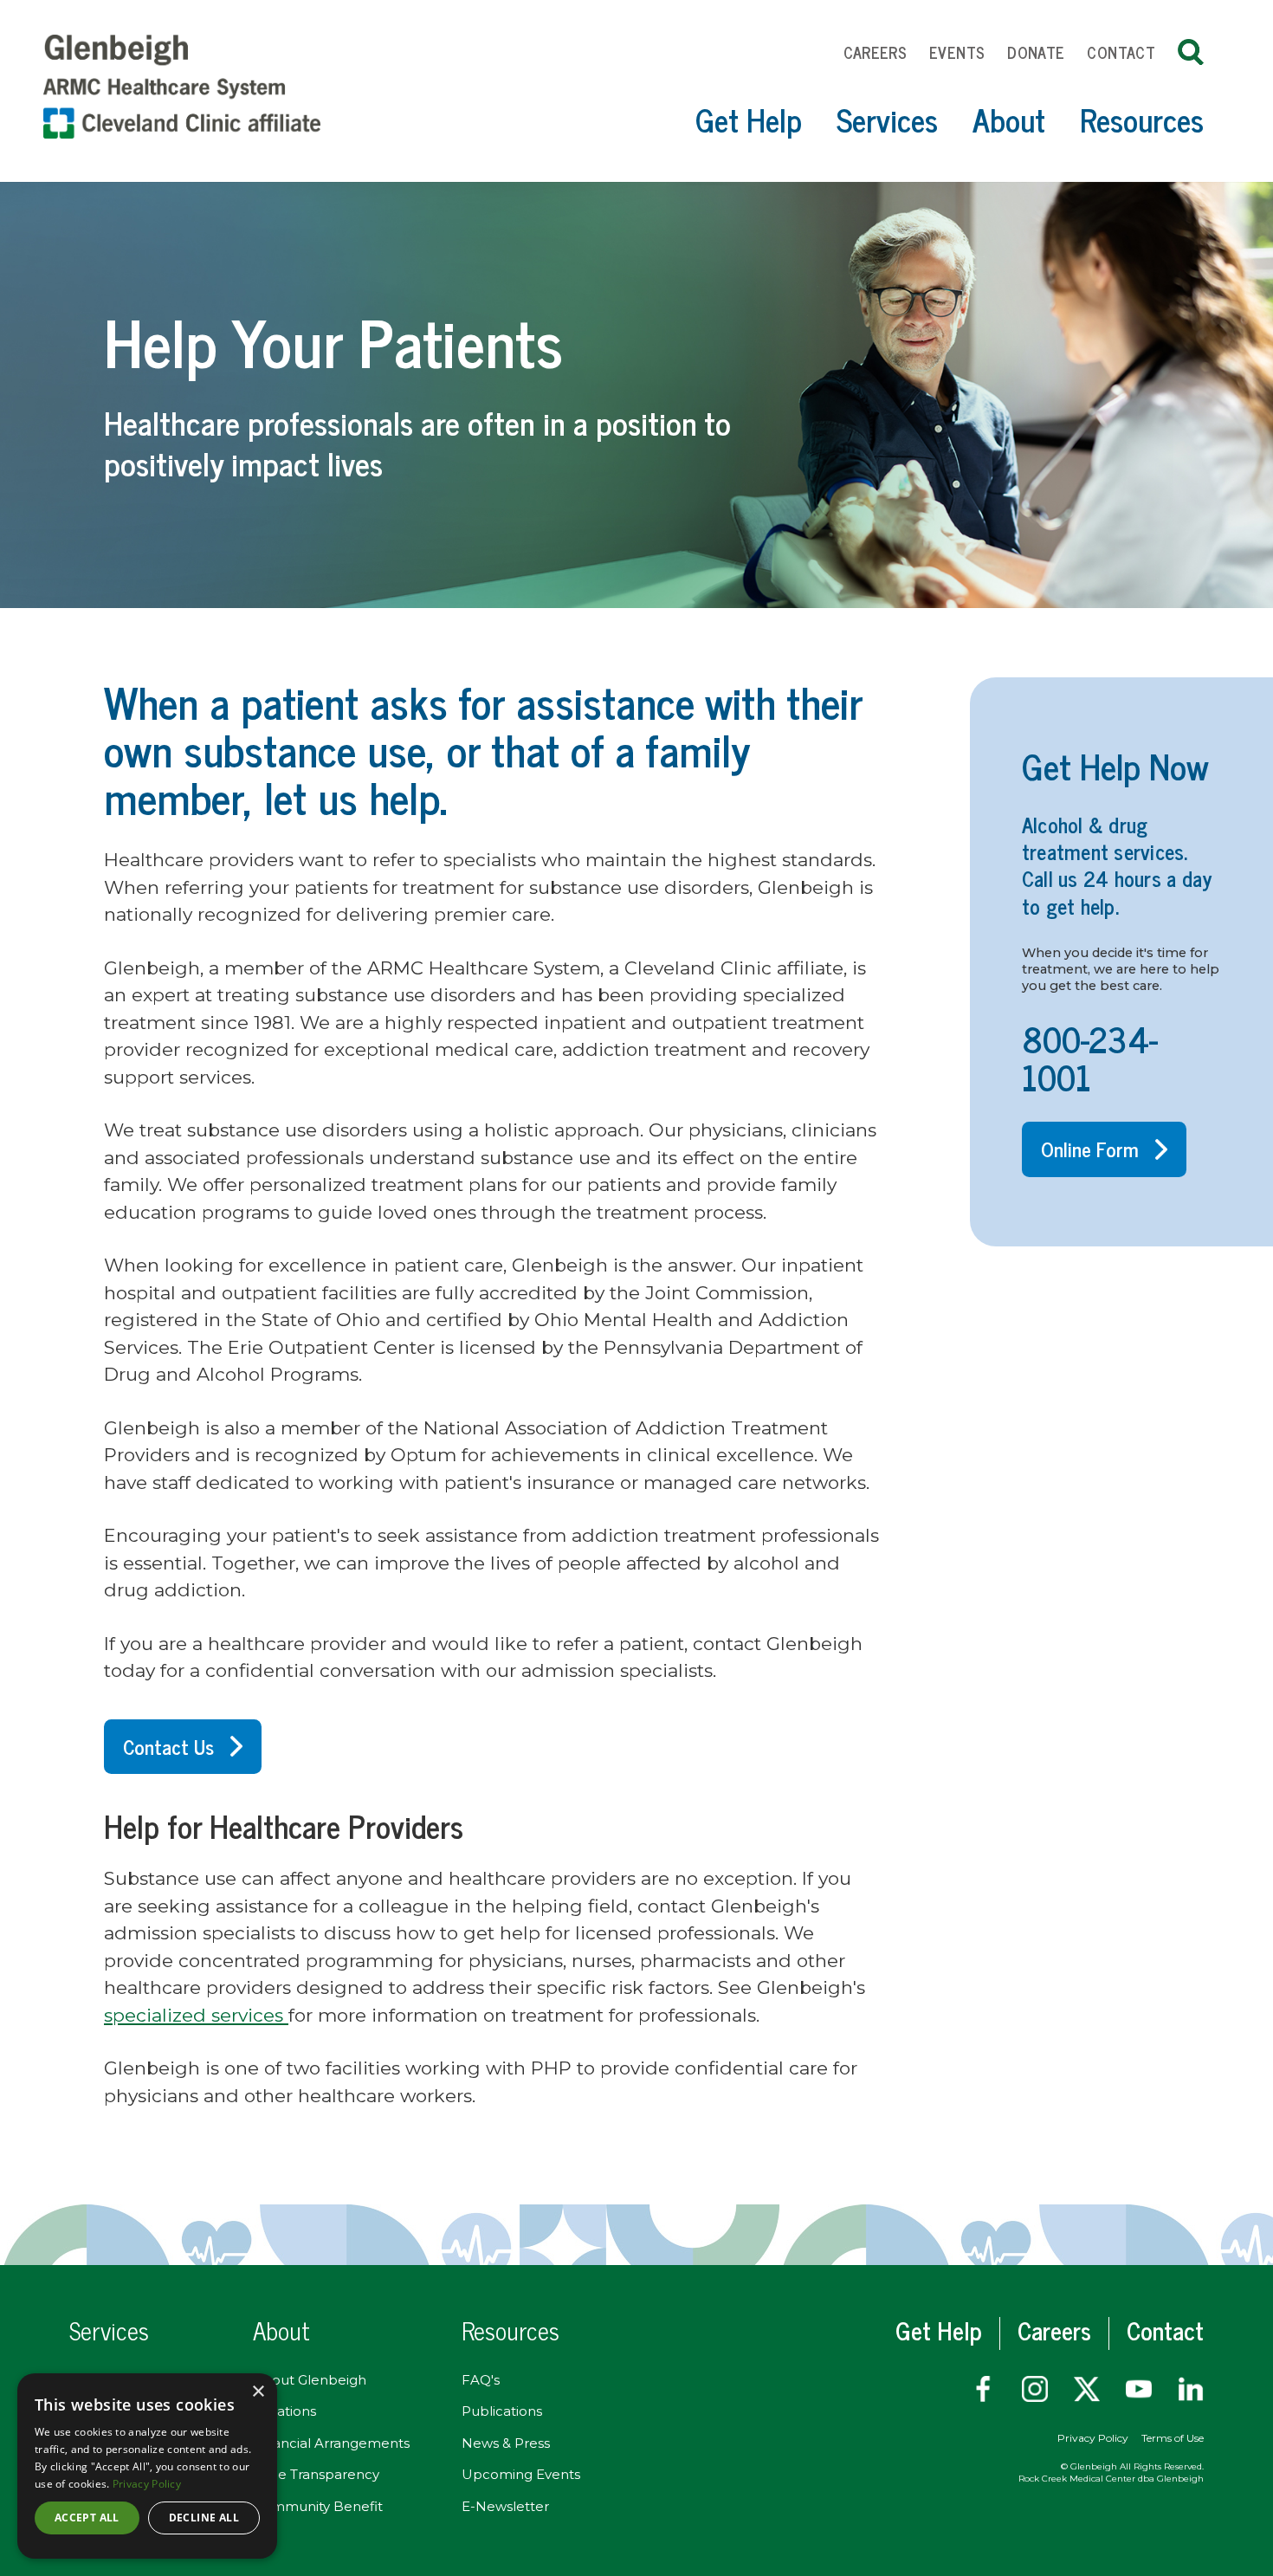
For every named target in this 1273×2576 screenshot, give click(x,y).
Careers (876, 52)
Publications (502, 2411)
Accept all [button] (87, 2518)
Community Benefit (318, 2506)
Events (957, 52)
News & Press (506, 2443)
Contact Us (168, 1746)
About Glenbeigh (310, 2380)
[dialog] (147, 2466)
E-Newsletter (505, 2506)
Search (1191, 52)
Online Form (1090, 1149)
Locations (284, 2411)
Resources (1142, 119)
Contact (1121, 52)
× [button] (258, 2392)
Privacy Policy (1093, 2438)
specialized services (196, 2015)
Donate (1036, 52)
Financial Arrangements (331, 2443)
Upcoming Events (521, 2474)
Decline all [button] (204, 2518)
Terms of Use (1173, 2438)
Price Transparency (316, 2474)
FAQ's (481, 2380)
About (1009, 119)
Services (887, 119)
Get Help (749, 119)
